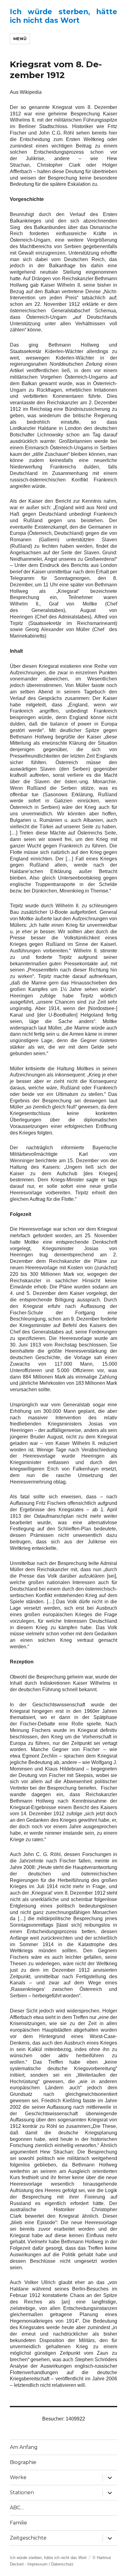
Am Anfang (24, 2447)
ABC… (17, 2508)
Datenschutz (62, 2564)
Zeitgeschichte (28, 2538)
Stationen (22, 2493)
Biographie (23, 2462)
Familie (18, 2523)
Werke (18, 2477)
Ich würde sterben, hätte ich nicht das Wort (64, 16)
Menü (20, 39)
